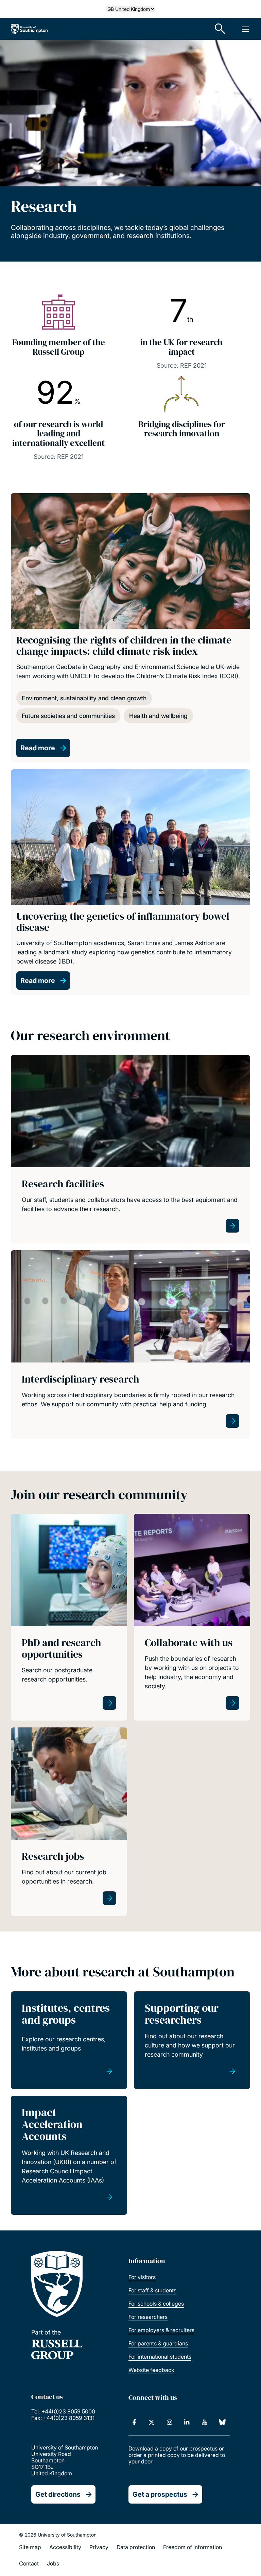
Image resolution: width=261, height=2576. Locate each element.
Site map (30, 2547)
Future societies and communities (68, 716)
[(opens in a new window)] (134, 2422)
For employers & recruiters (161, 2330)
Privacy (99, 2547)
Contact (29, 2563)
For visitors (142, 2277)
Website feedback (151, 2370)
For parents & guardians (158, 2343)
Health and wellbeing (158, 716)
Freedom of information (193, 2547)
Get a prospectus (160, 2494)
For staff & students (152, 2290)
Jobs (53, 2563)
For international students (160, 2357)
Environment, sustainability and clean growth (84, 698)
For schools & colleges (156, 2304)
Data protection (136, 2547)
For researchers (148, 2317)
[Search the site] (220, 29)
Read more (38, 748)
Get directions (58, 2494)
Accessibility (65, 2547)
